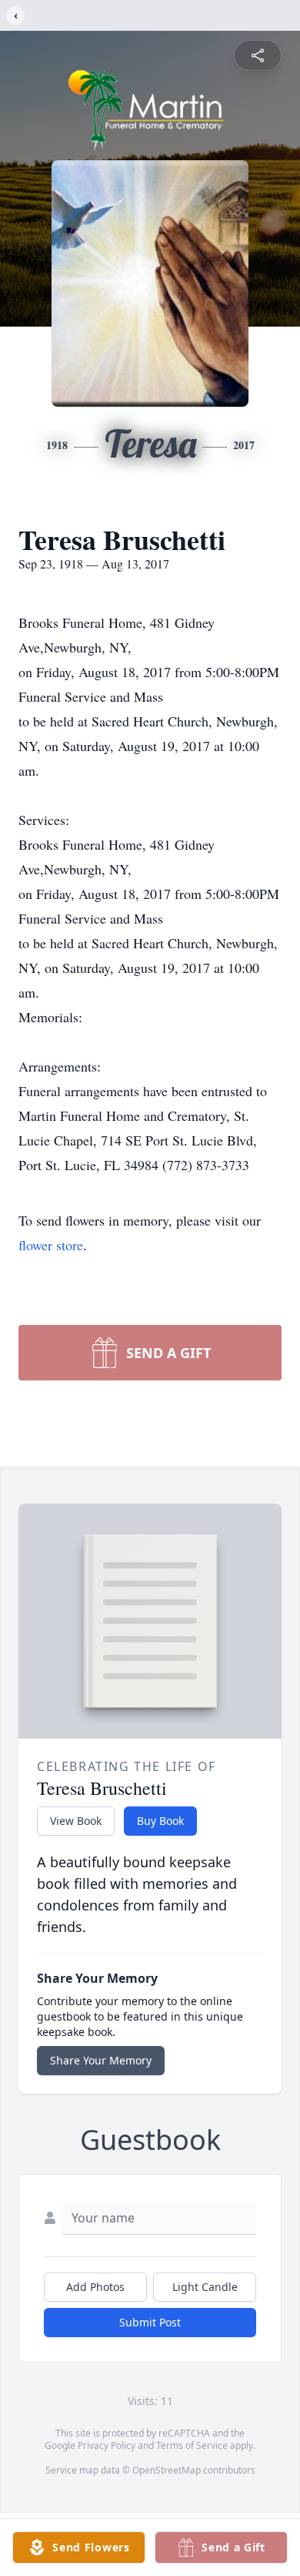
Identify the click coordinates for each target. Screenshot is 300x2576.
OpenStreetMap (167, 2470)
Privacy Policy (107, 2445)
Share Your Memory (101, 2060)
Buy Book (160, 1821)
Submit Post (150, 2322)
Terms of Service (192, 2445)
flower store (51, 1245)
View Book (76, 1821)
